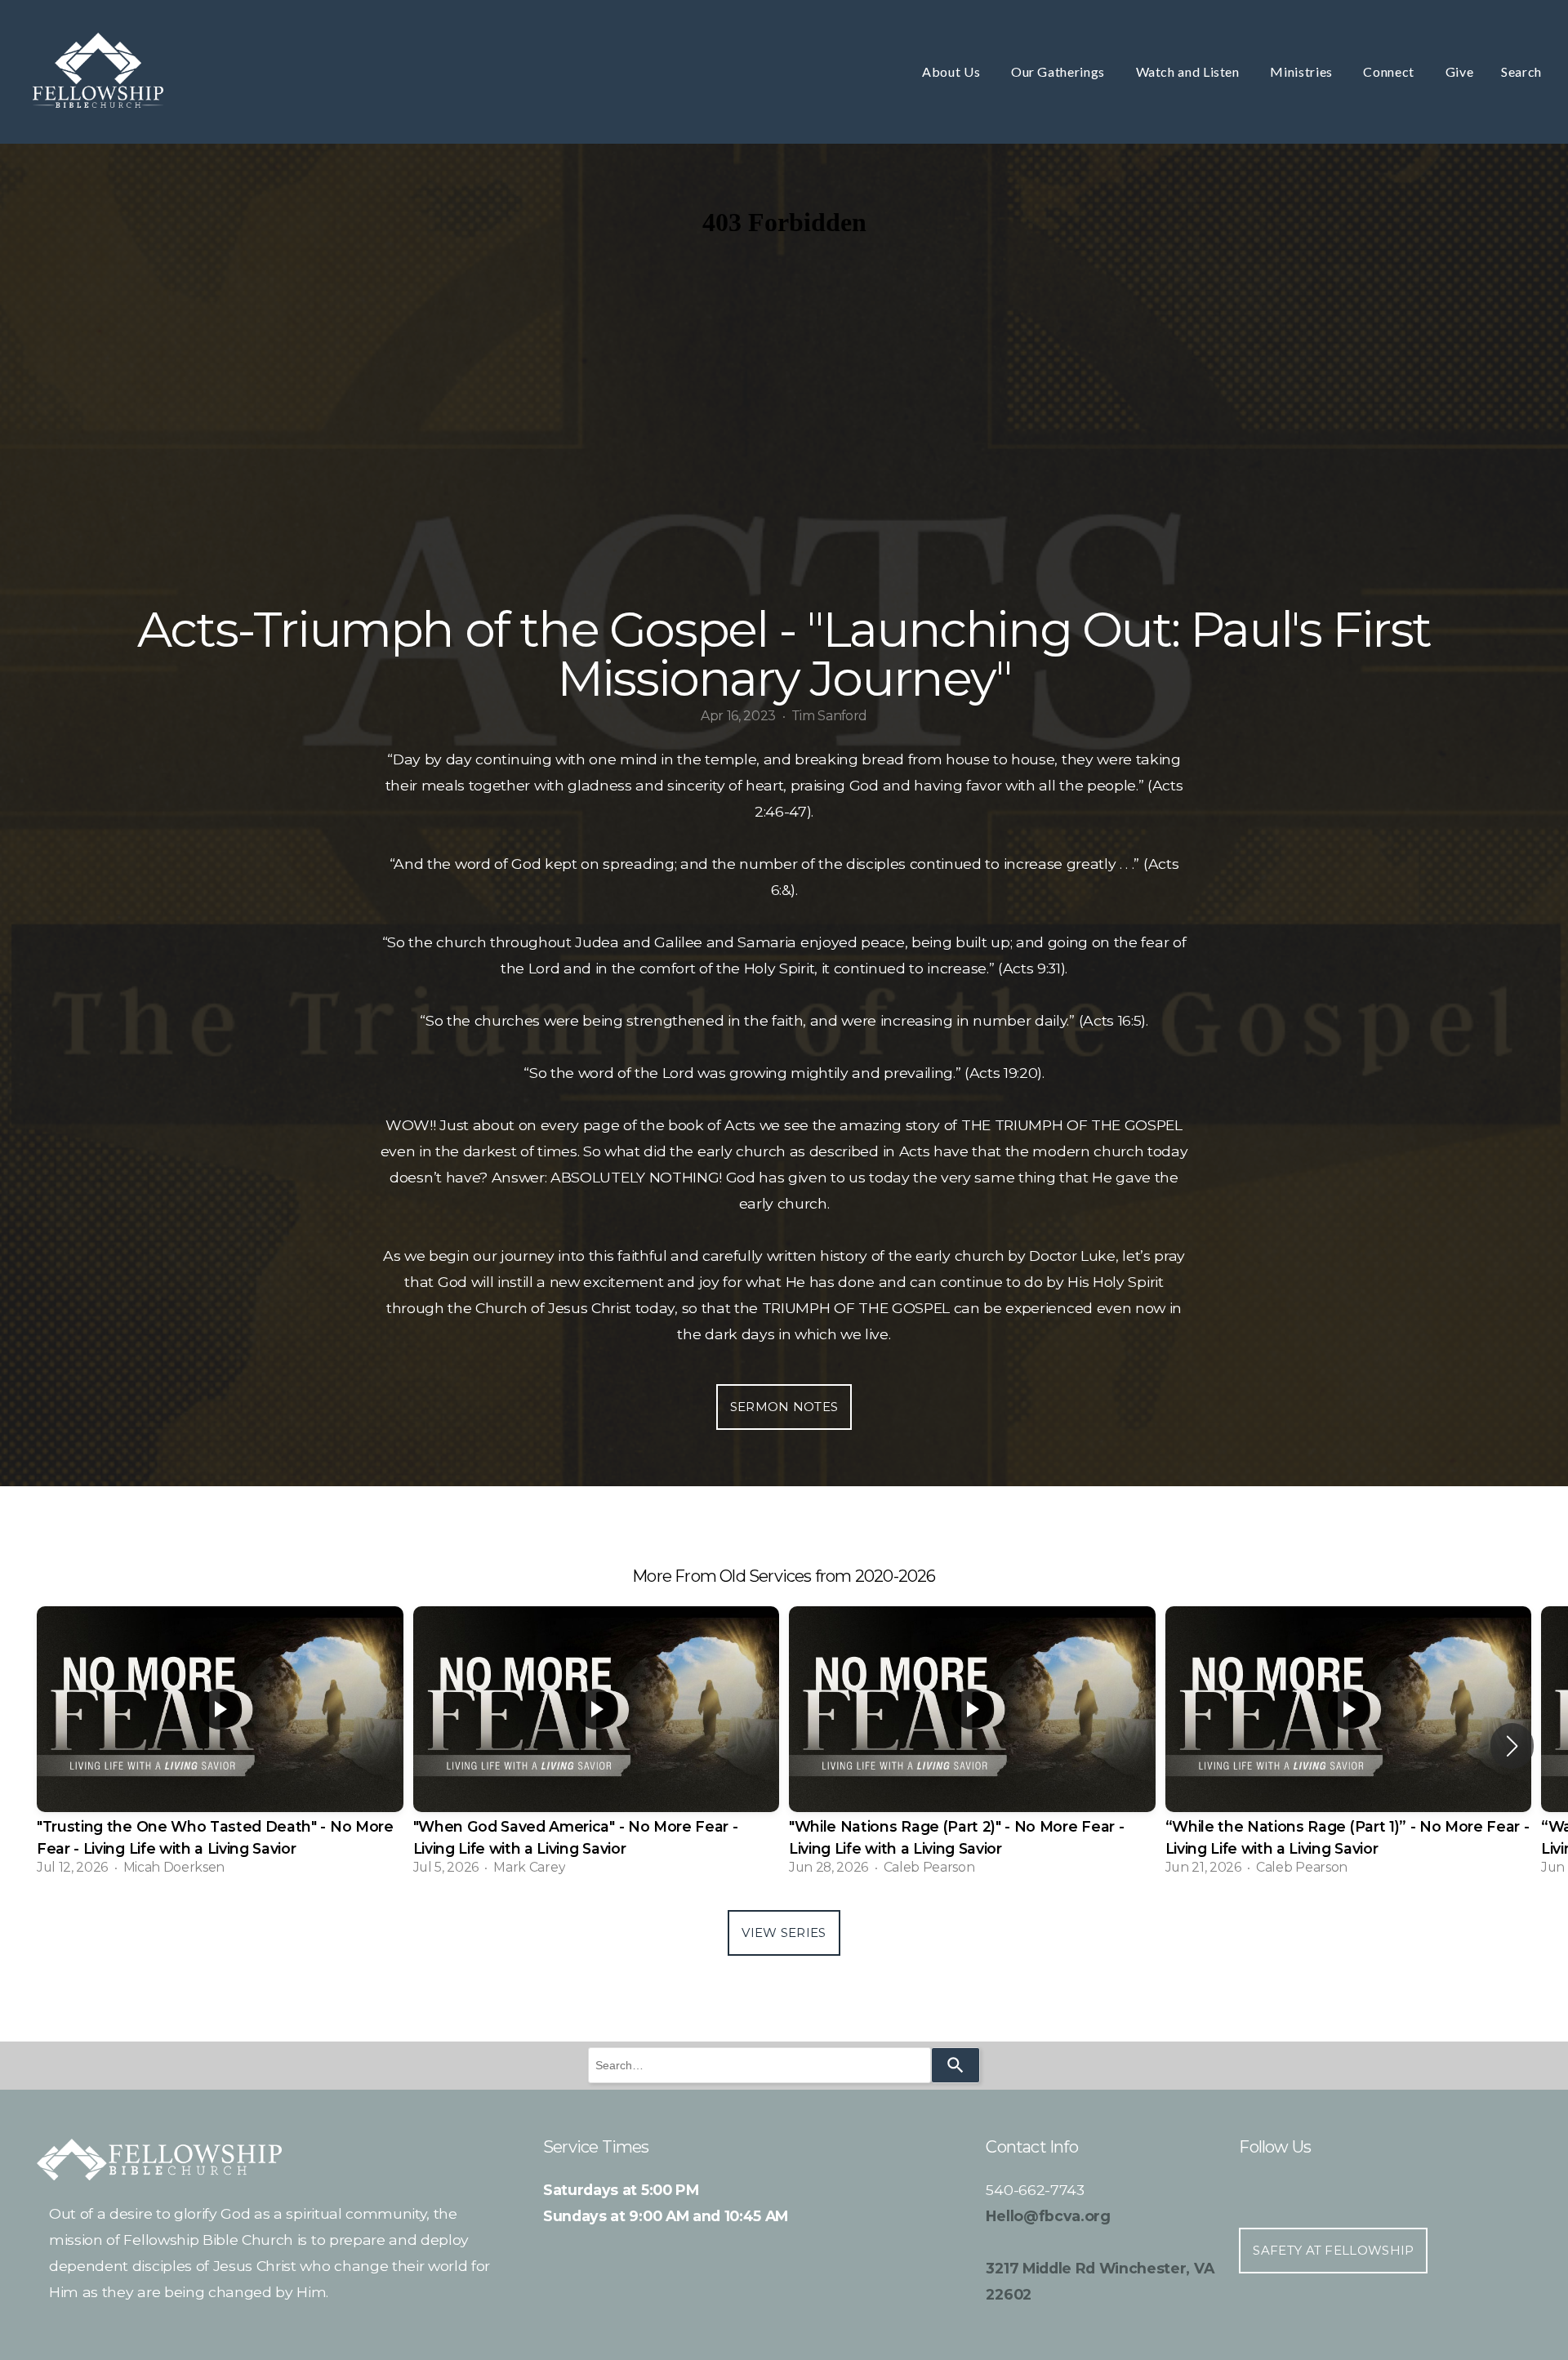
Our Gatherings (1060, 71)
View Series (784, 1933)
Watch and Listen (1189, 71)
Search (1521, 71)
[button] (1512, 1746)
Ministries (1303, 71)
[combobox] (759, 2065)
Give (1460, 71)
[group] (220, 1746)
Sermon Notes (784, 1407)
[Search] (955, 2065)
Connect (1390, 71)
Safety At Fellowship (1333, 2250)
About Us (953, 71)
